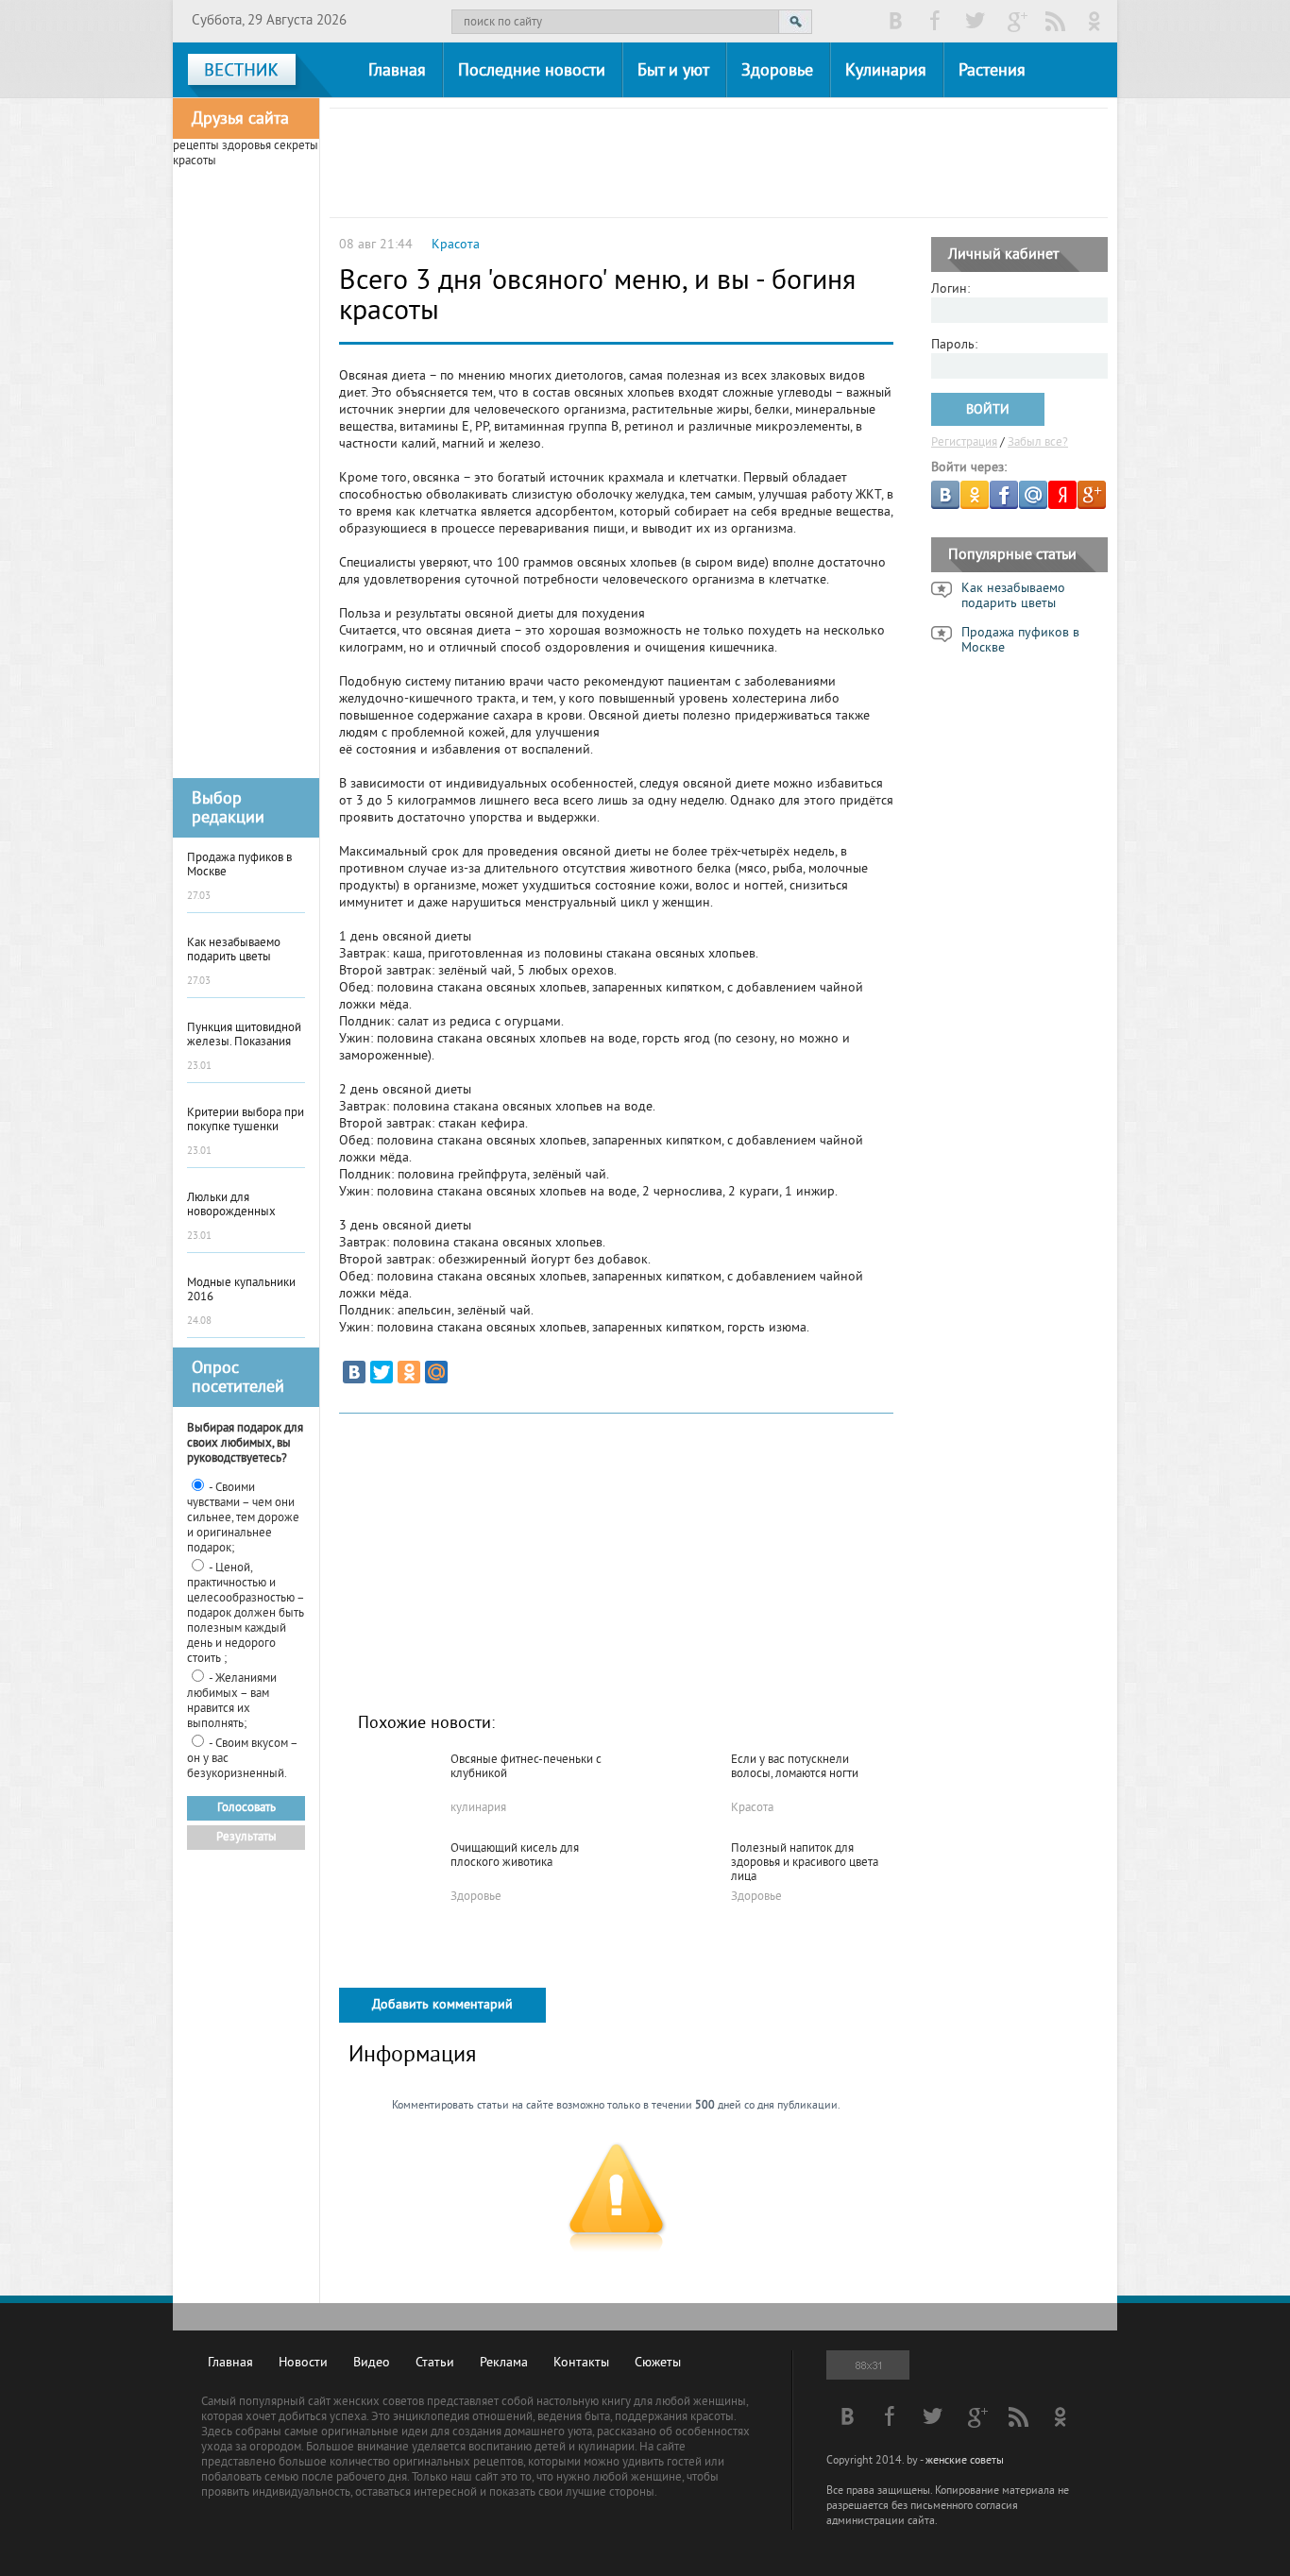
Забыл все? (1038, 443)
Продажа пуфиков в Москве (1020, 641)
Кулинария (886, 71)
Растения (992, 71)
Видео (372, 2363)
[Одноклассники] (409, 1372)
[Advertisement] (246, 471)
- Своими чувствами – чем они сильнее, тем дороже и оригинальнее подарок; (243, 1518)
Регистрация (964, 443)
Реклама (504, 2363)
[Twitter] (382, 1372)
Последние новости (532, 71)
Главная (397, 71)
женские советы (965, 2461)
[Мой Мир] (436, 1372)
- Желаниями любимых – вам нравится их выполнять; (232, 1702)
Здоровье (777, 71)
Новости (303, 2363)
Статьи (435, 2363)
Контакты (581, 2363)
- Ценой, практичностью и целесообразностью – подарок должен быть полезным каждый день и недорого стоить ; (246, 1614)
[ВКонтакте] (354, 1372)
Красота (456, 245)
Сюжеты (658, 2363)
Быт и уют (673, 71)
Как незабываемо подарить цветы (1013, 597)
